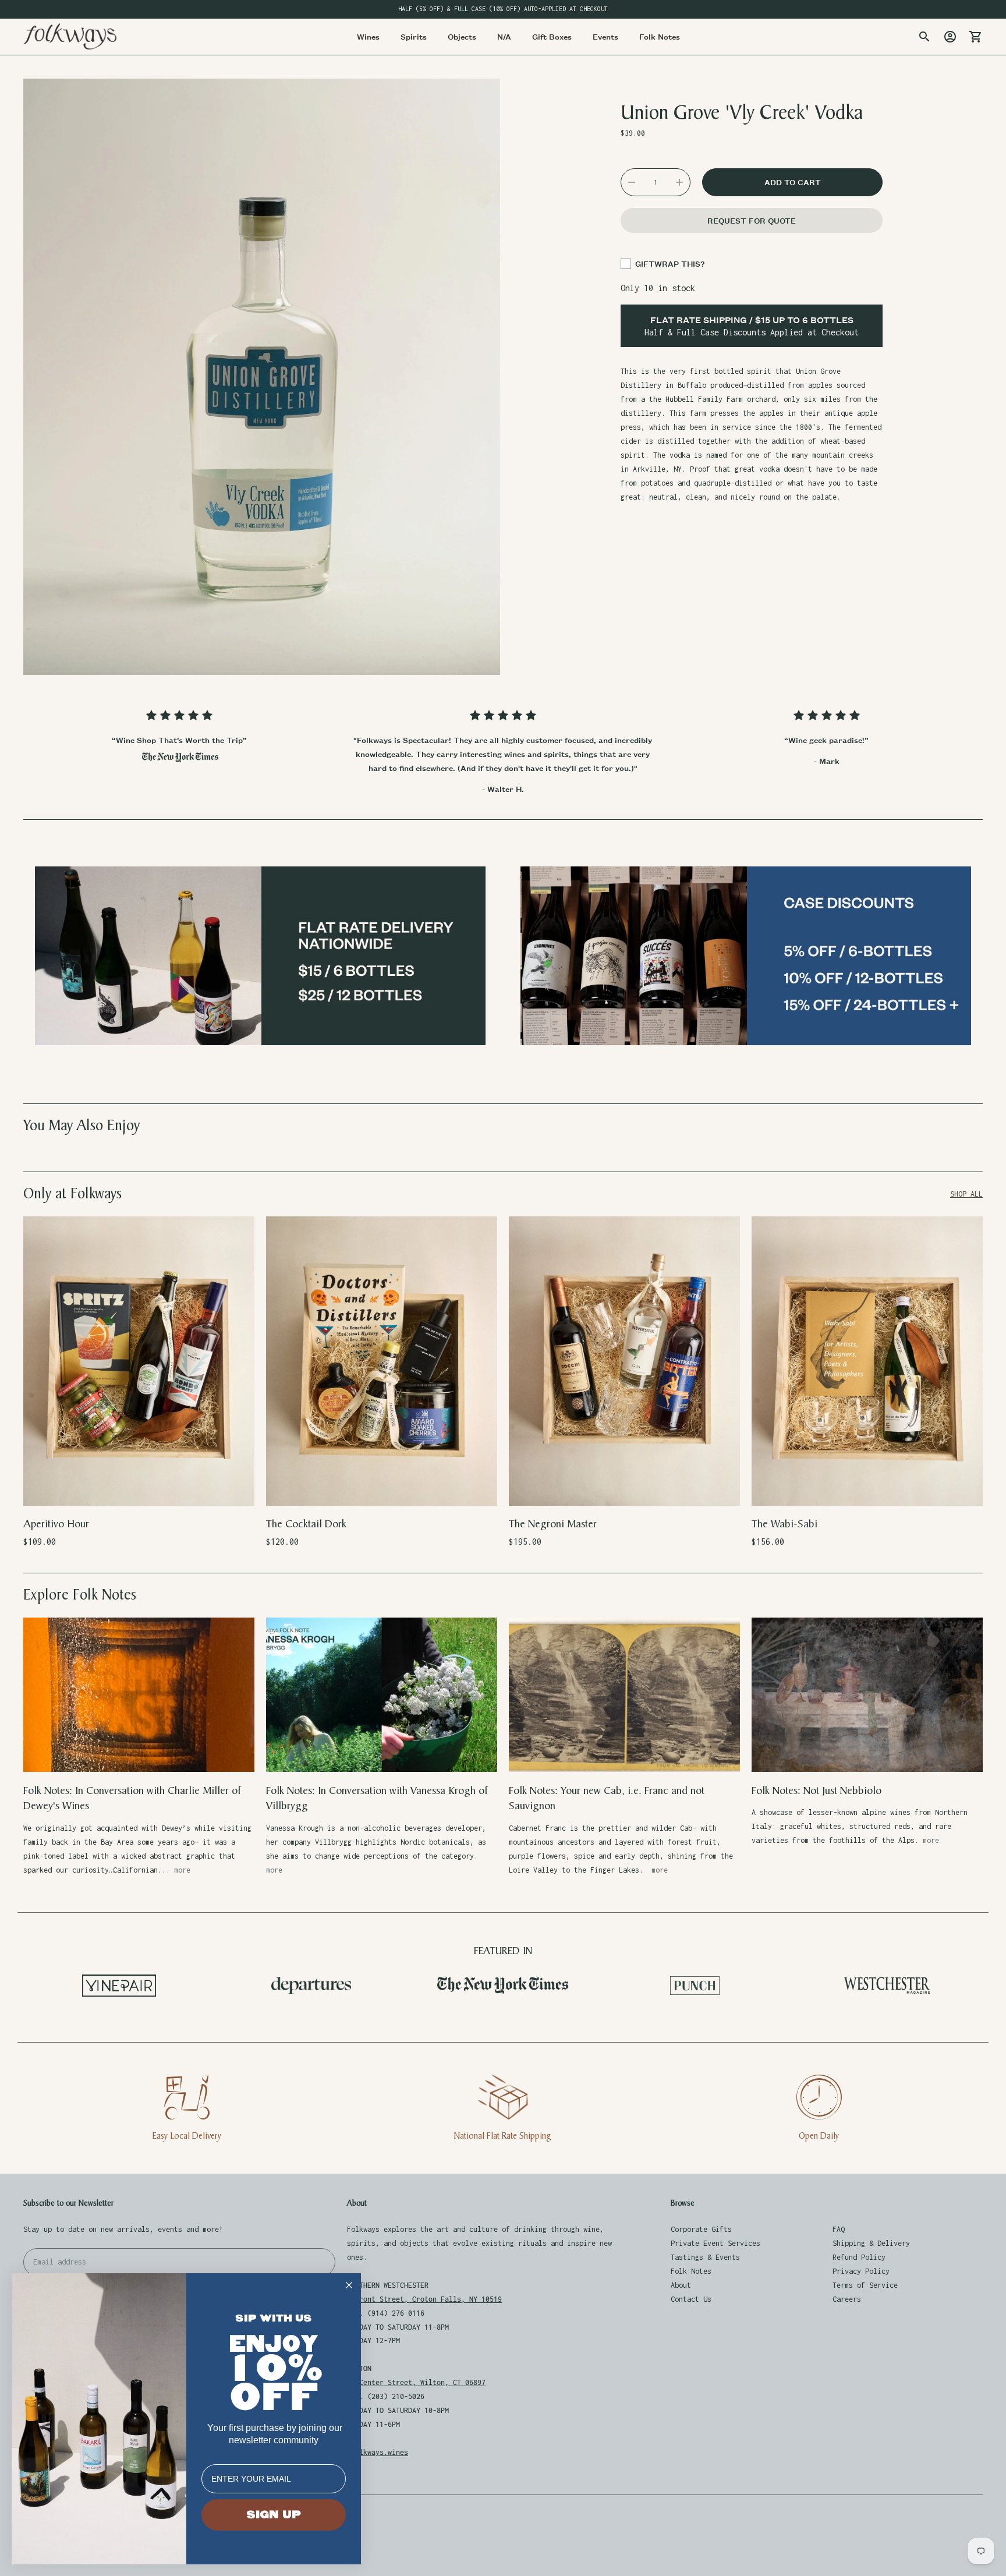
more (182, 1870)
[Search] (924, 37)
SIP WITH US (274, 2318)
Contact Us (691, 2299)
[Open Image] (262, 377)
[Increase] (679, 182)
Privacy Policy (861, 2271)
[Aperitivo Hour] (139, 1361)
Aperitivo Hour (56, 1524)
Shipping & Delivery (871, 2243)
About (681, 2285)
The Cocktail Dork (306, 1524)
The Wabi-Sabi (784, 1524)
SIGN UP (274, 2515)
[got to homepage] (70, 36)
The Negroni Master (553, 1524)
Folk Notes (691, 2271)
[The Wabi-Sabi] (867, 1361)
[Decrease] (632, 182)
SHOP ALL (966, 1194)
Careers (847, 2299)
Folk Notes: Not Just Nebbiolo (817, 1791)
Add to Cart (139, 1489)
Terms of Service (865, 2285)
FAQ (839, 2229)
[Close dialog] (349, 2285)
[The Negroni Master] (624, 1361)
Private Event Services (715, 2243)
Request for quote (752, 220)
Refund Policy (859, 2257)
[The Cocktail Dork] (382, 1361)
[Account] (950, 37)
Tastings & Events (705, 2257)
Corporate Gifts (701, 2229)
